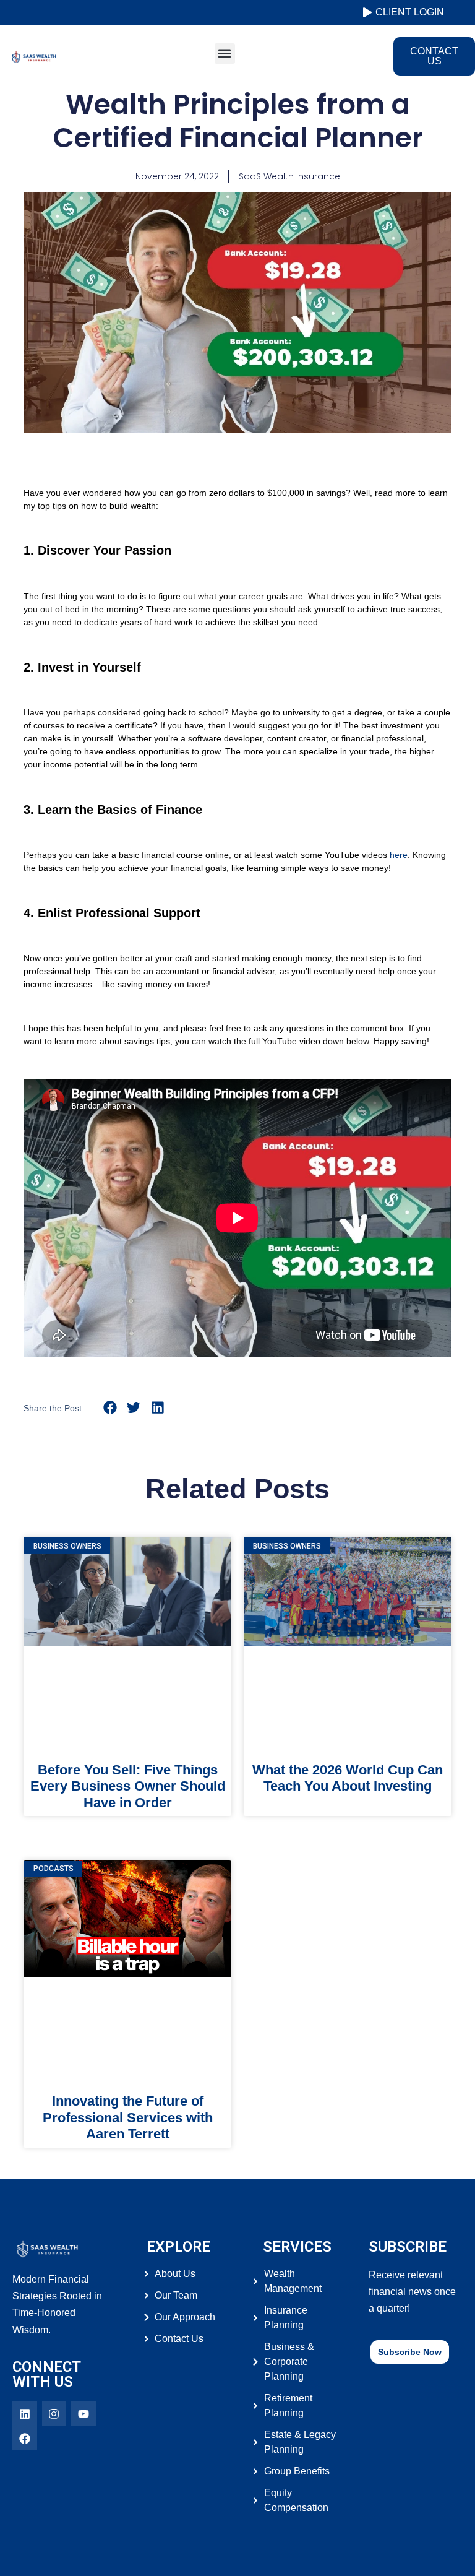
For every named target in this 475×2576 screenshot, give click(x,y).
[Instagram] (54, 2414)
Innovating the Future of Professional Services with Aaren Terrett (128, 2117)
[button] (225, 54)
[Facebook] (25, 2439)
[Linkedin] (25, 2414)
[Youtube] (83, 2414)
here (399, 855)
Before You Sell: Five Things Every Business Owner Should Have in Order (128, 1786)
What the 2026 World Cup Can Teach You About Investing (348, 1778)
